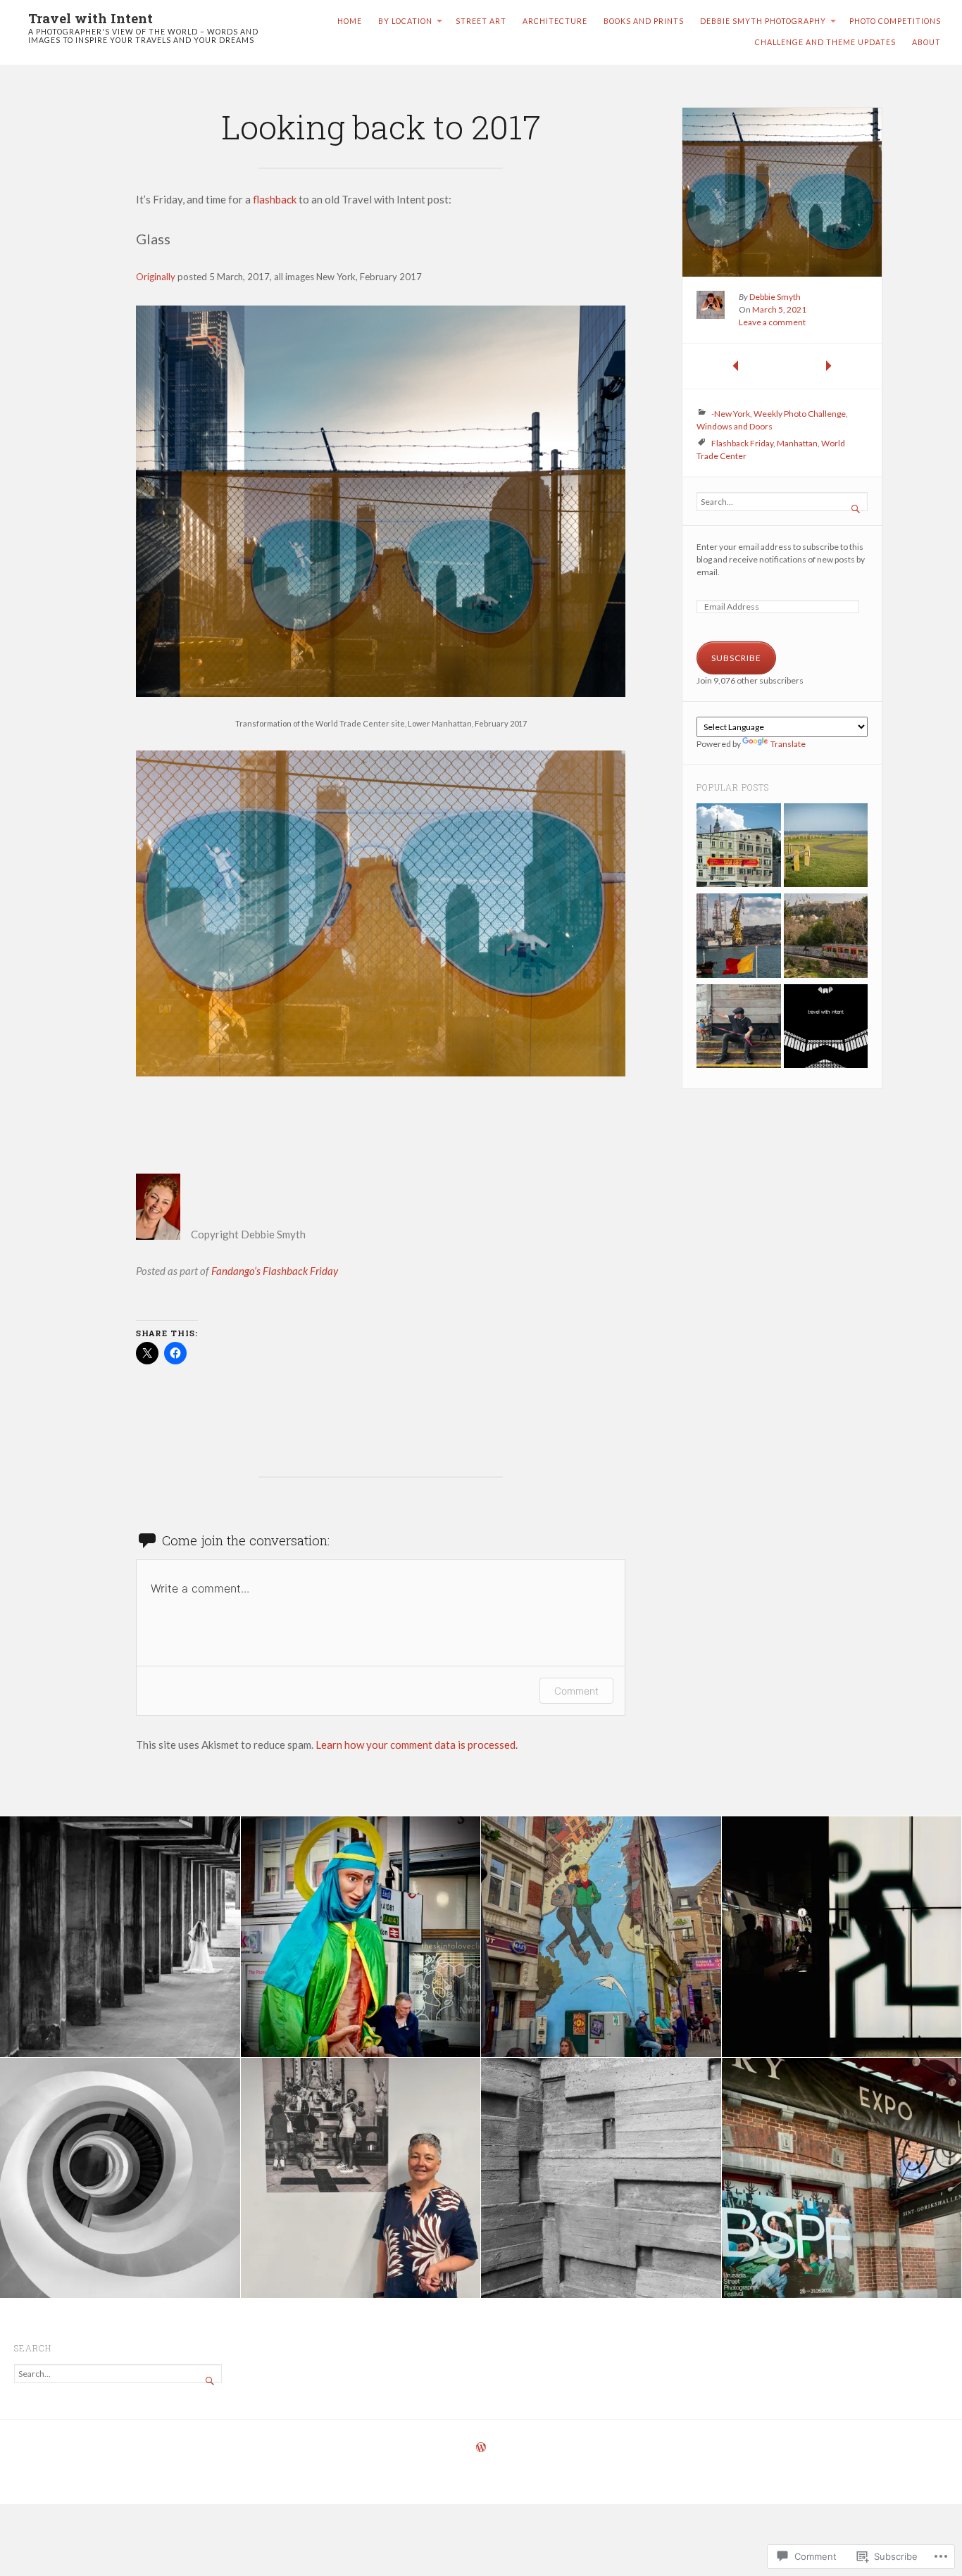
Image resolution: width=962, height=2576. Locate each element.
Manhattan (797, 443)
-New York (731, 414)
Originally (156, 277)
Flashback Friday (742, 443)
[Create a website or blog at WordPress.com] (481, 2448)
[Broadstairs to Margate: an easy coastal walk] (826, 847)
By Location (405, 21)
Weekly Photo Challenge (800, 414)
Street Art (481, 21)
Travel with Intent (90, 18)
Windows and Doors (735, 426)
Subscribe (736, 658)
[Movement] (826, 937)
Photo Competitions (895, 21)
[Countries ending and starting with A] (739, 847)
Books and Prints (644, 21)
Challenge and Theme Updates (825, 42)
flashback (275, 199)
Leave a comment (772, 322)
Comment (576, 1691)
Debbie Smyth (775, 297)
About (926, 42)
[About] (826, 1028)
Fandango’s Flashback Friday (275, 1271)
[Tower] (739, 937)
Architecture (555, 21)
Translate (788, 744)
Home (350, 21)
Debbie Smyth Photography (763, 21)
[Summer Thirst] (739, 1028)
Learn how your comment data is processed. (417, 1745)
